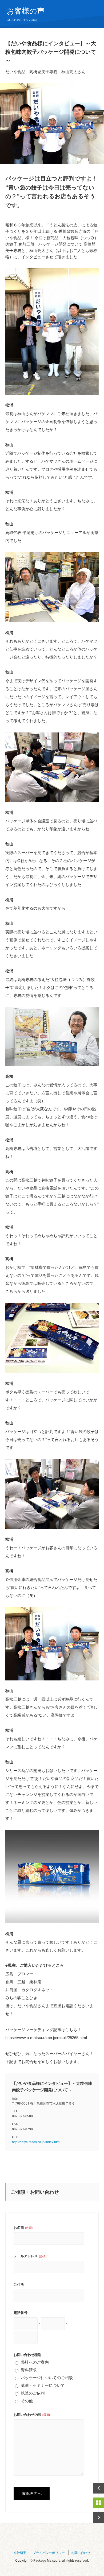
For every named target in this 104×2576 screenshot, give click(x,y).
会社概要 (20, 2552)
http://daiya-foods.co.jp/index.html (36, 2142)
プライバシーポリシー (49, 2552)
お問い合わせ (81, 2552)
